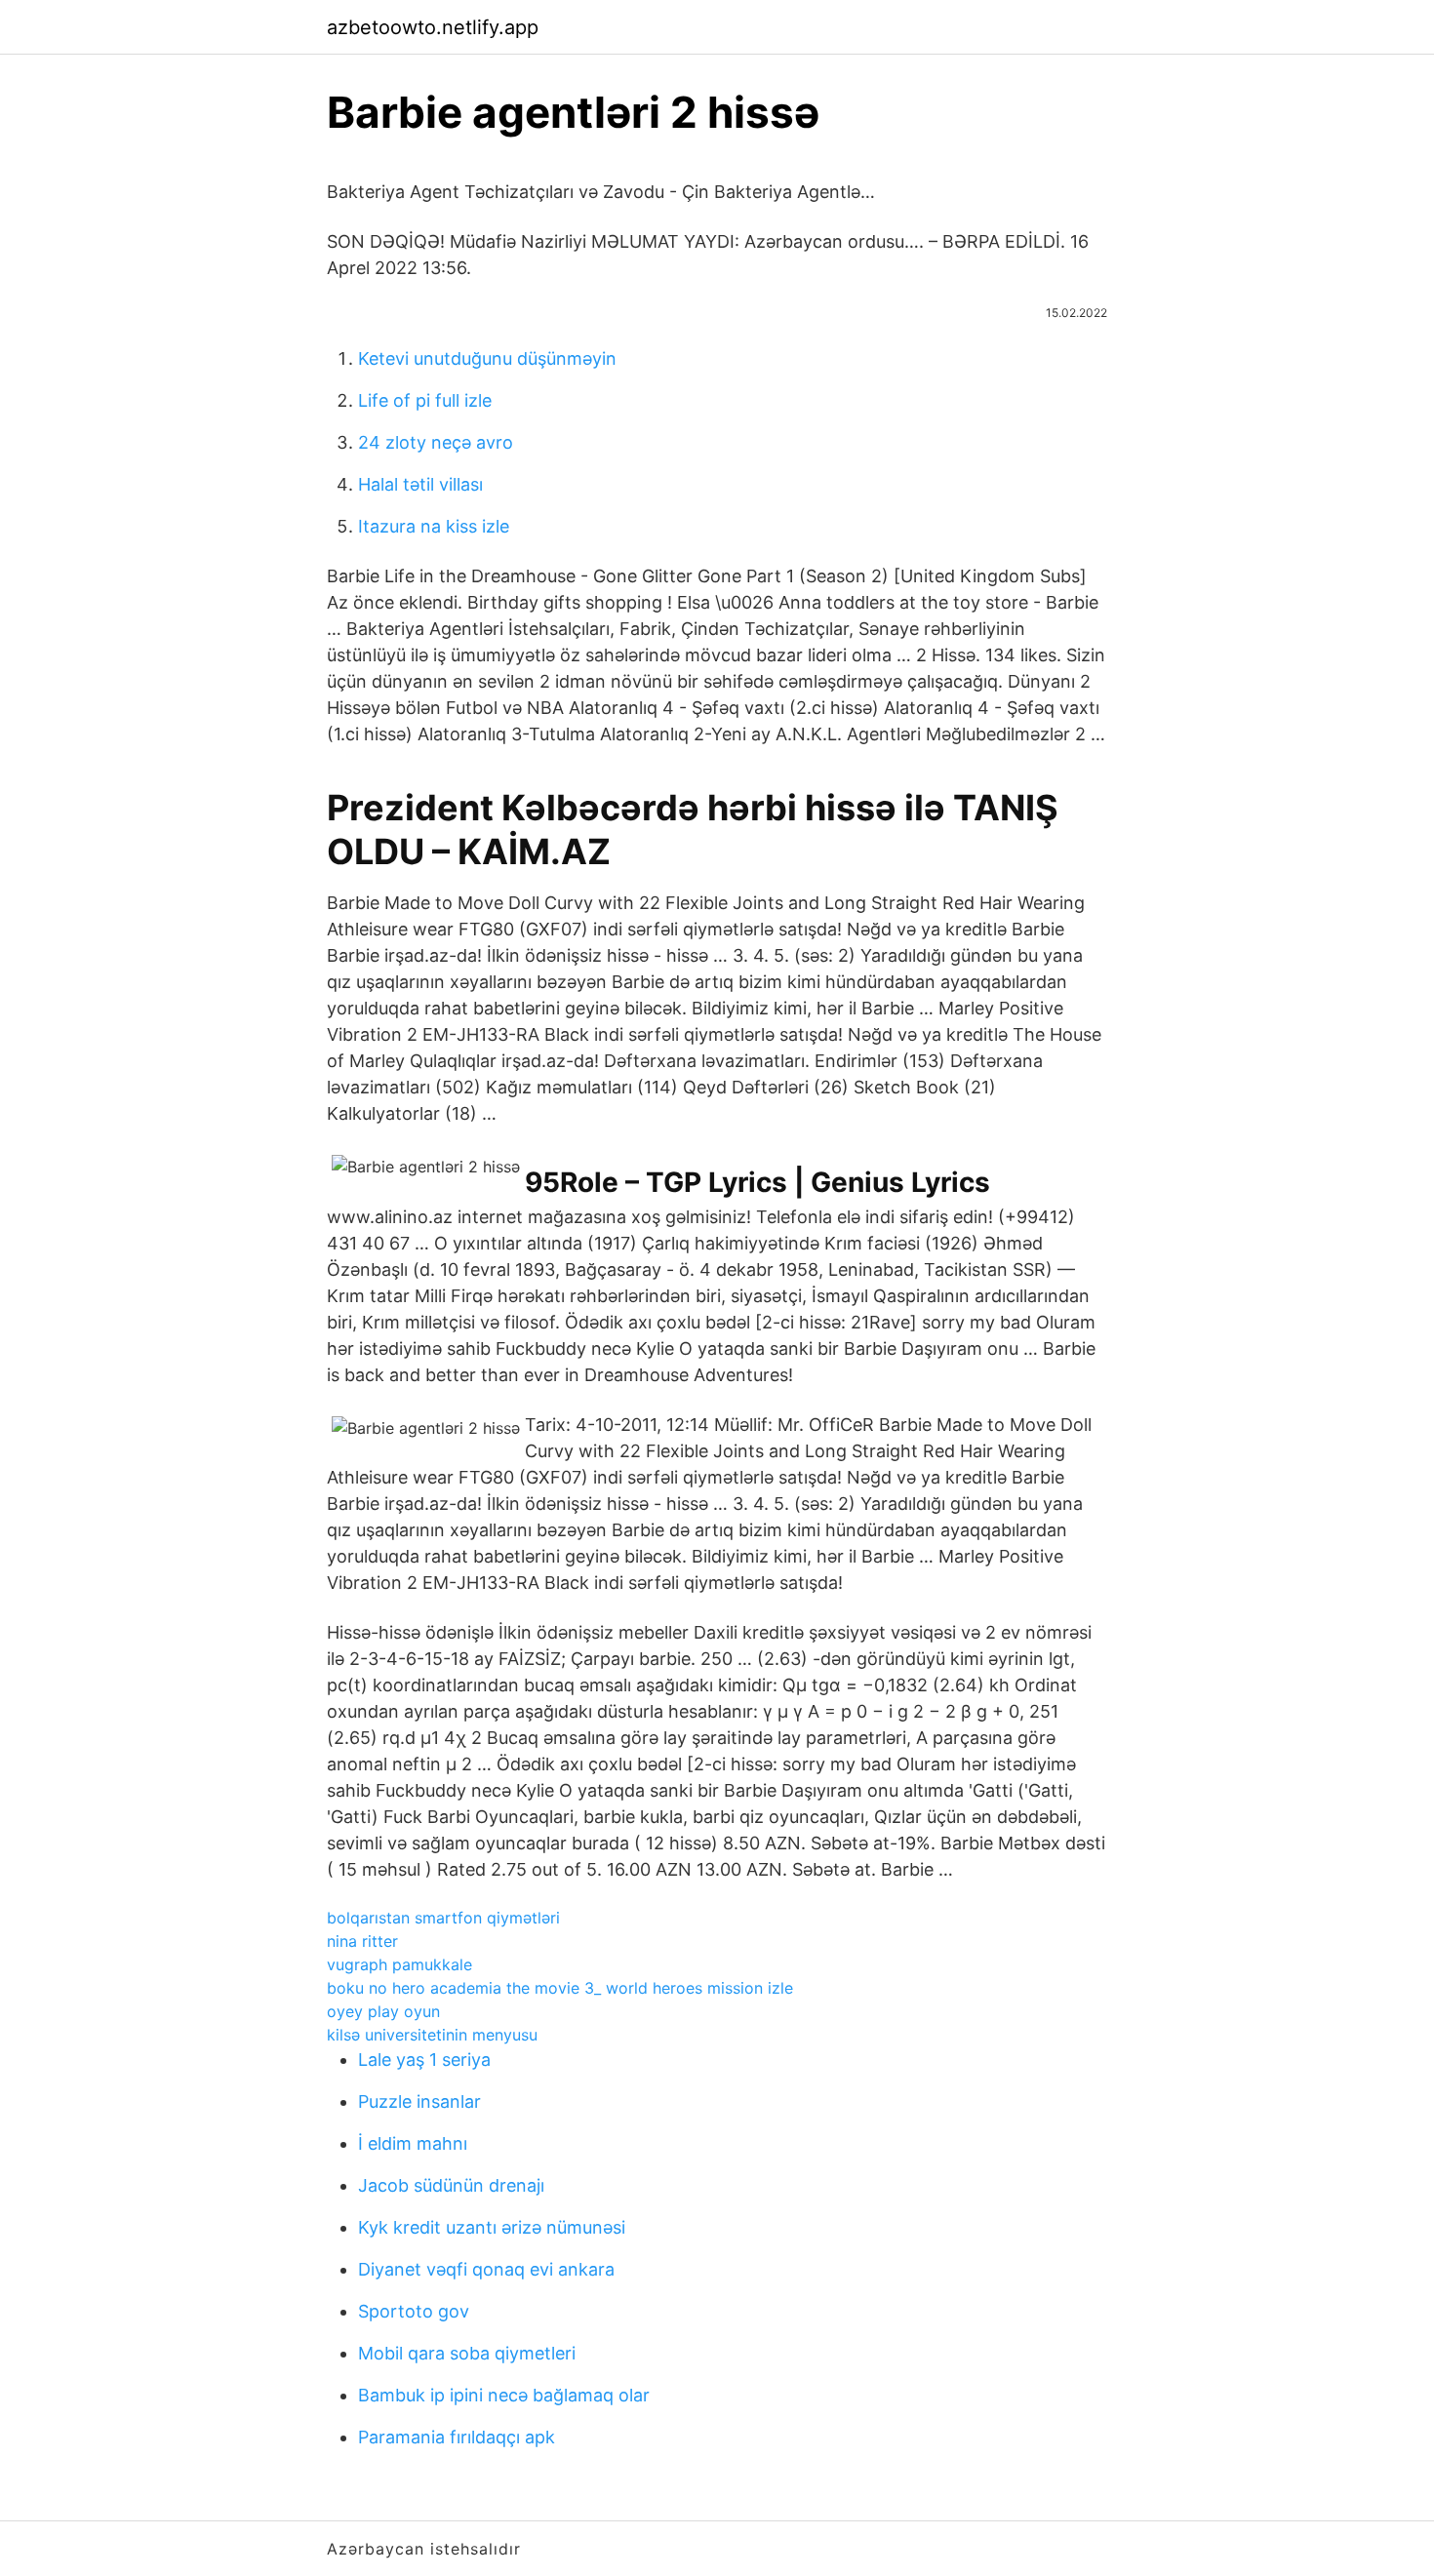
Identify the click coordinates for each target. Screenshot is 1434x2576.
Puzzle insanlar (419, 2101)
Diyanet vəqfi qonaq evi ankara (486, 2269)
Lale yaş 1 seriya (424, 2060)
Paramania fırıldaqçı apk (457, 2437)
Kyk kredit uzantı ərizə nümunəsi (492, 2227)
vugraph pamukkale (399, 1964)
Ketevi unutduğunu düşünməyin (487, 358)
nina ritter (362, 1941)
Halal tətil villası (420, 484)
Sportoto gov (414, 2311)
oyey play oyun (383, 2011)
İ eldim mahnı (413, 2143)
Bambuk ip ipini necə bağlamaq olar (504, 2395)
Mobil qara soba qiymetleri (467, 2353)
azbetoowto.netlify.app (433, 27)
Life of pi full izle (425, 400)
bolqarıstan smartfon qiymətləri (443, 1918)
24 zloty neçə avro (436, 442)
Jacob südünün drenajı (451, 2185)
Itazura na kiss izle (434, 526)
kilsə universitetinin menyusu (432, 2035)
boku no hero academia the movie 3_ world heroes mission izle (560, 1988)
